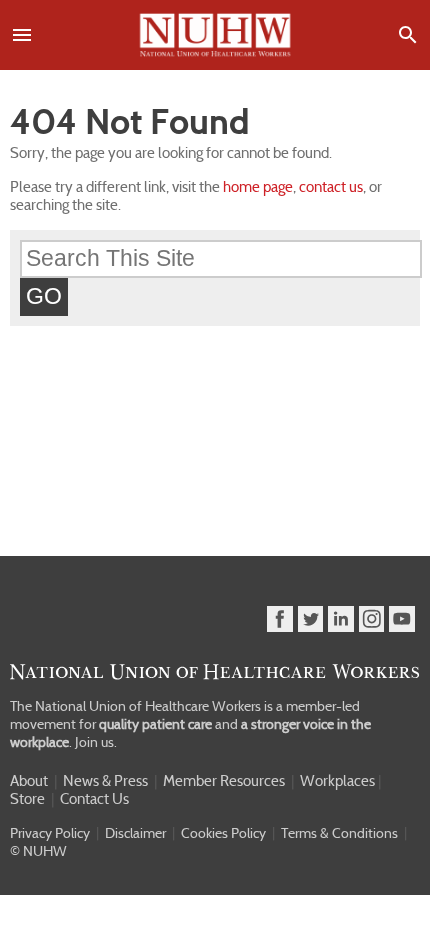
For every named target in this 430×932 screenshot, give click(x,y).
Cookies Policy (223, 833)
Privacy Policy (50, 833)
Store (27, 799)
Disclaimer (135, 833)
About (29, 781)
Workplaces (337, 781)
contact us (331, 187)
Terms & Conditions (339, 833)
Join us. (96, 742)
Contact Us (94, 799)
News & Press (105, 781)
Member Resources (224, 781)
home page (258, 187)
